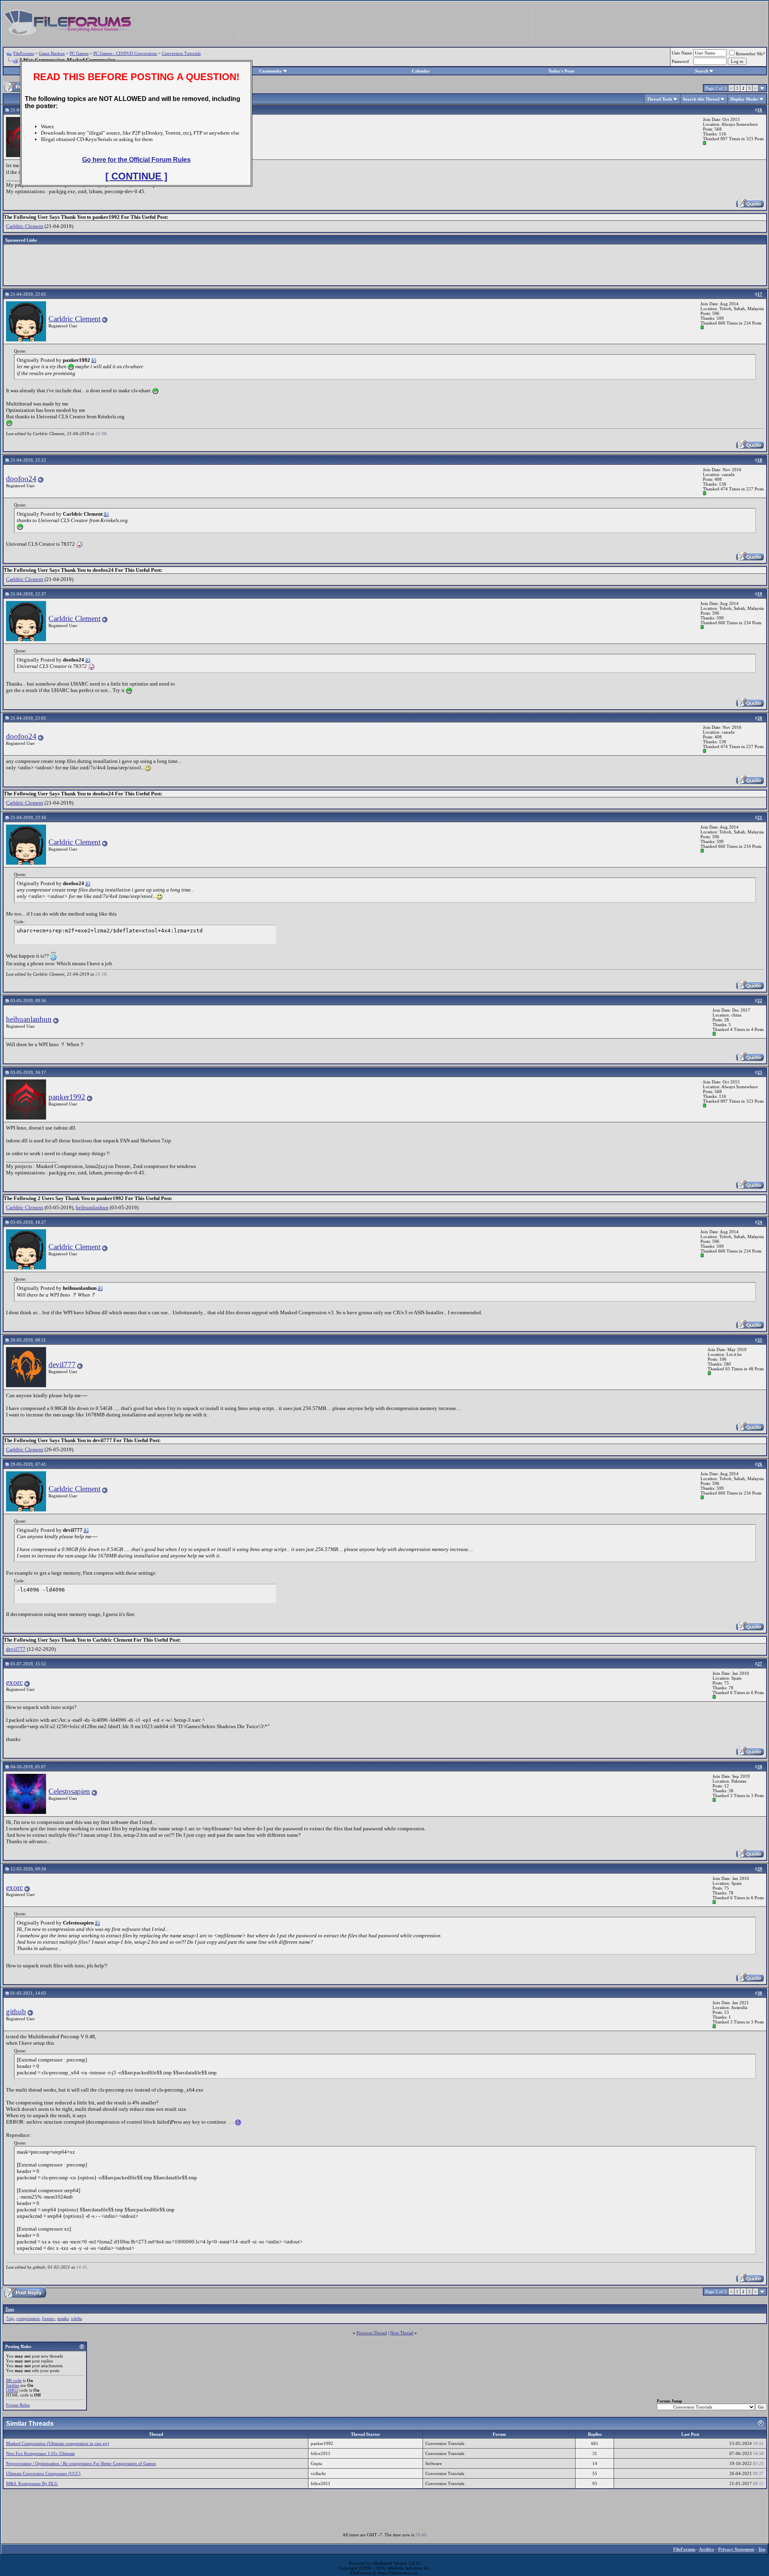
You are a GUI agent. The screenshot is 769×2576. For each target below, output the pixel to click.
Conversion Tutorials (181, 53)
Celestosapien (69, 1791)
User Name (682, 53)
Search (702, 71)
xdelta (76, 2318)
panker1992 (67, 1097)
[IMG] (12, 2390)
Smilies (13, 2385)
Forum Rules (18, 2405)
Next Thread (402, 2333)
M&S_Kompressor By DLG (32, 2483)
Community (271, 71)
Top (762, 2549)
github (16, 2012)
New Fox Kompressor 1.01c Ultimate (40, 2453)
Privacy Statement (736, 2549)
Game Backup (52, 53)
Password (680, 61)
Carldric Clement (25, 226)
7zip (10, 2318)
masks (63, 2318)
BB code (14, 2380)
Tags (10, 2309)
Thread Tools (659, 99)
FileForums (24, 53)
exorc (14, 1682)
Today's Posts (561, 71)
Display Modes (744, 99)
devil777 (62, 1365)
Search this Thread (701, 99)
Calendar (421, 71)
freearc (48, 2318)
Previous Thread (372, 2333)
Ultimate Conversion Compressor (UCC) (43, 2473)
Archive (707, 2549)
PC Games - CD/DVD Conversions (125, 53)
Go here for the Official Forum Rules (136, 160)
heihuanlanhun (29, 1019)
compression (28, 2318)
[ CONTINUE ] (136, 176)
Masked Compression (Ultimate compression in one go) (57, 2443)
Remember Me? (750, 54)
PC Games (79, 53)
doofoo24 (21, 479)
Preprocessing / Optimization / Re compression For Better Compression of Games (81, 2463)
